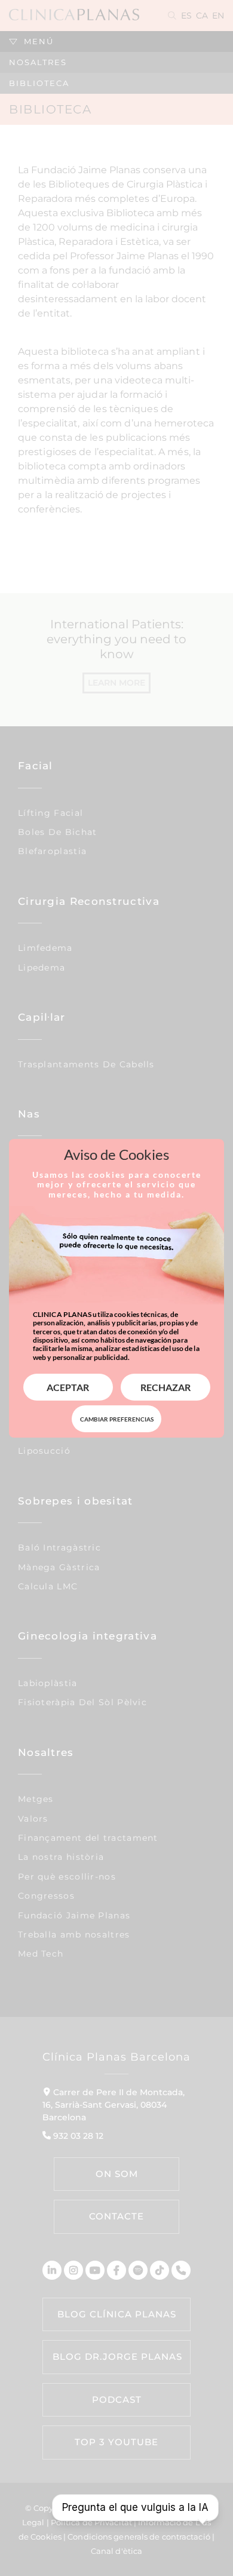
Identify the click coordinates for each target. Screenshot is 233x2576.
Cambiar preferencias (117, 1419)
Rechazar (165, 1387)
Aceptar (68, 1387)
